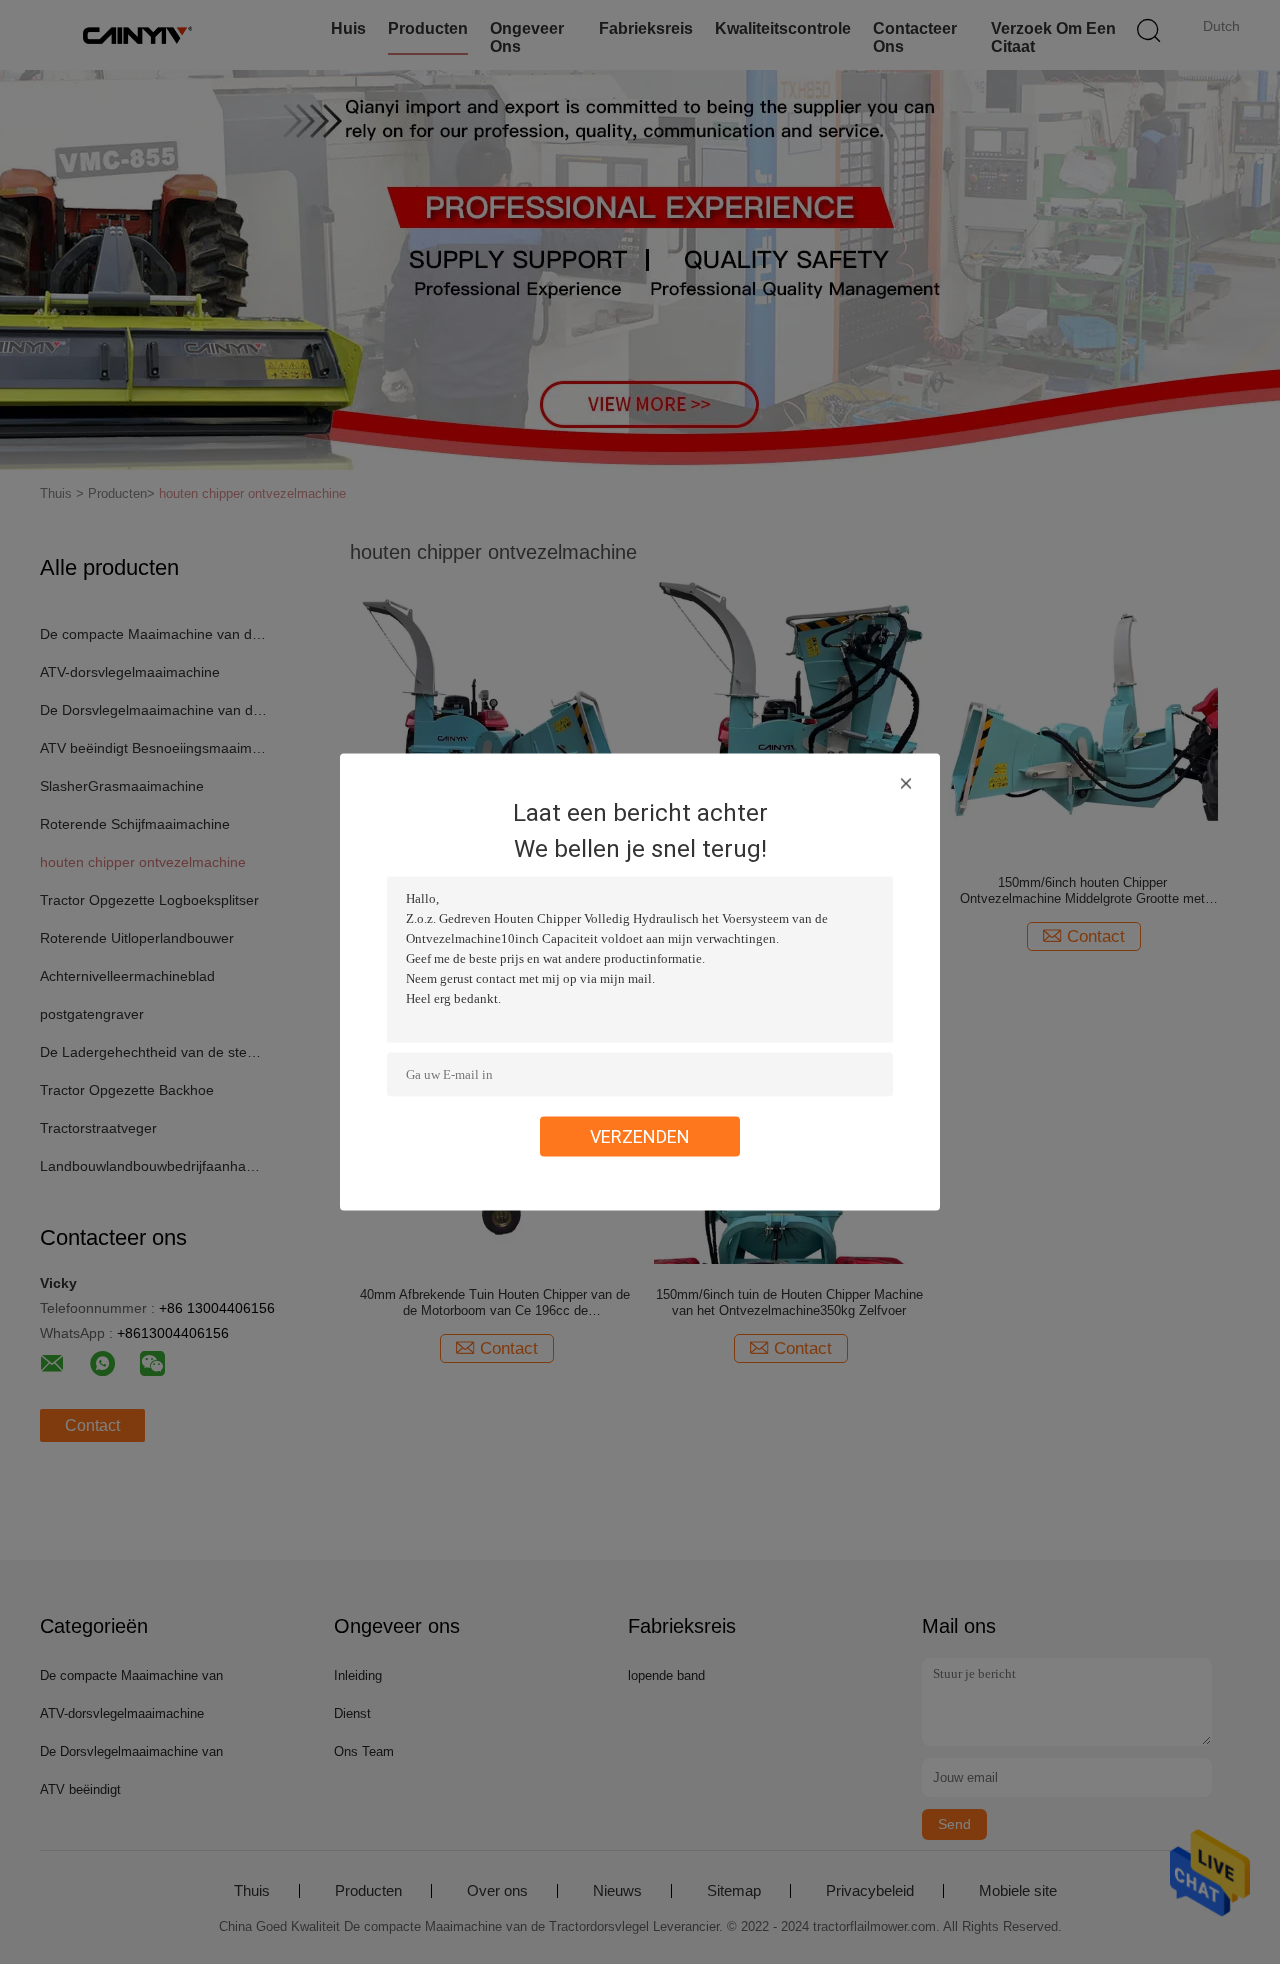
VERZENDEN (640, 1136)
